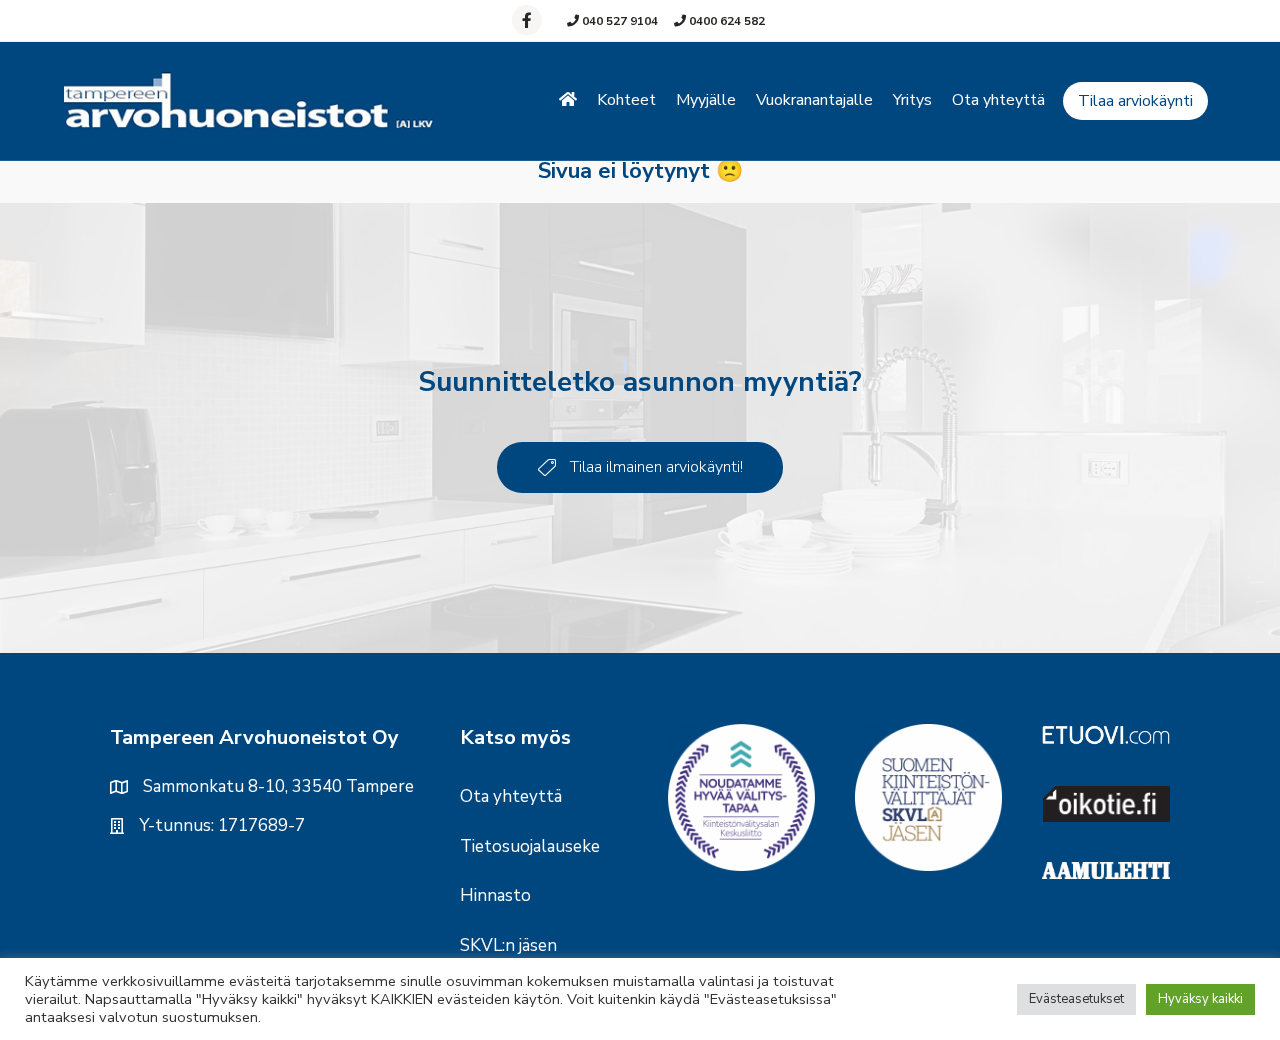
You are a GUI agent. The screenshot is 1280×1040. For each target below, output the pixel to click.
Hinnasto (495, 895)
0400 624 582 (725, 21)
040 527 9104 (618, 21)
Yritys (912, 100)
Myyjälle (706, 100)
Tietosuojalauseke (530, 846)
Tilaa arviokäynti (1135, 101)
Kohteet (626, 100)
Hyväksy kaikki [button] (1200, 999)
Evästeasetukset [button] (1076, 999)
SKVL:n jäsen (508, 945)
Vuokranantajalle (814, 100)
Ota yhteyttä (998, 100)
